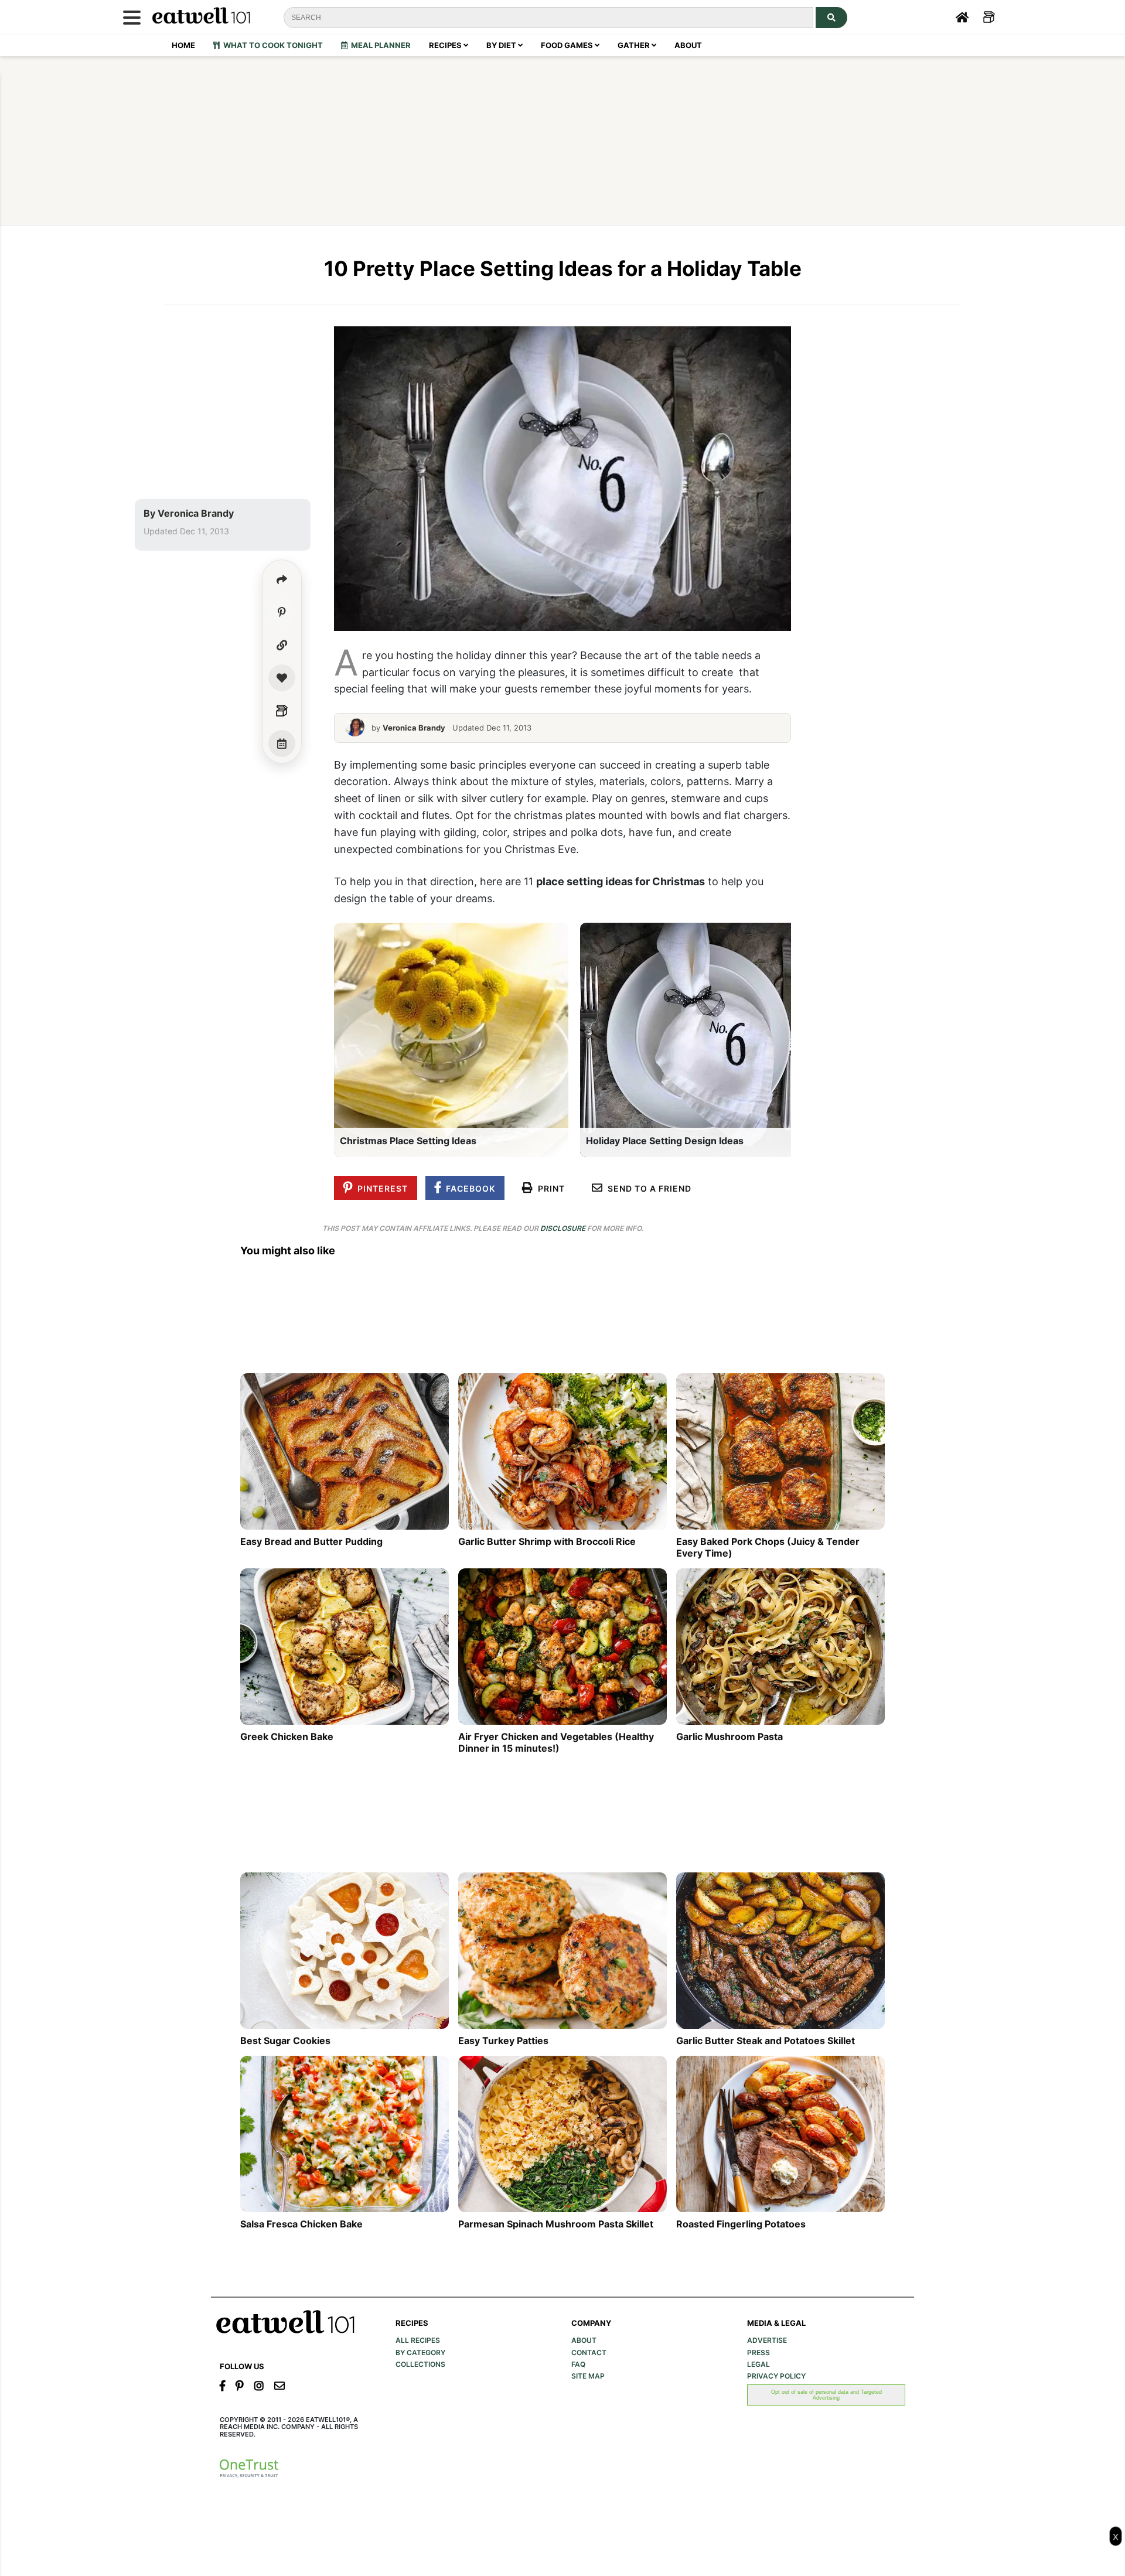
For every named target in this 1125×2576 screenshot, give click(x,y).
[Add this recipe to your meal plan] (282, 743)
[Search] (831, 18)
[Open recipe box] (282, 711)
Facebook (468, 1188)
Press (758, 2353)
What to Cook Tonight (271, 45)
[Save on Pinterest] (282, 612)
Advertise (767, 2340)
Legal (758, 2365)
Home (183, 45)
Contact (589, 2353)
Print (549, 1188)
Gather (635, 45)
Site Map (588, 2376)
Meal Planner (379, 45)
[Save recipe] (282, 678)
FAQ (578, 2365)
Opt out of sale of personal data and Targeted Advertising (826, 2395)
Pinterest (380, 1188)
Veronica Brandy (196, 513)
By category (420, 2353)
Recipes (446, 45)
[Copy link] (282, 645)
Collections (420, 2365)
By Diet (502, 45)
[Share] (282, 579)
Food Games (568, 45)
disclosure (563, 1228)
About (688, 45)
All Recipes (418, 2340)
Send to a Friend (647, 1188)
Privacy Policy (776, 2376)
